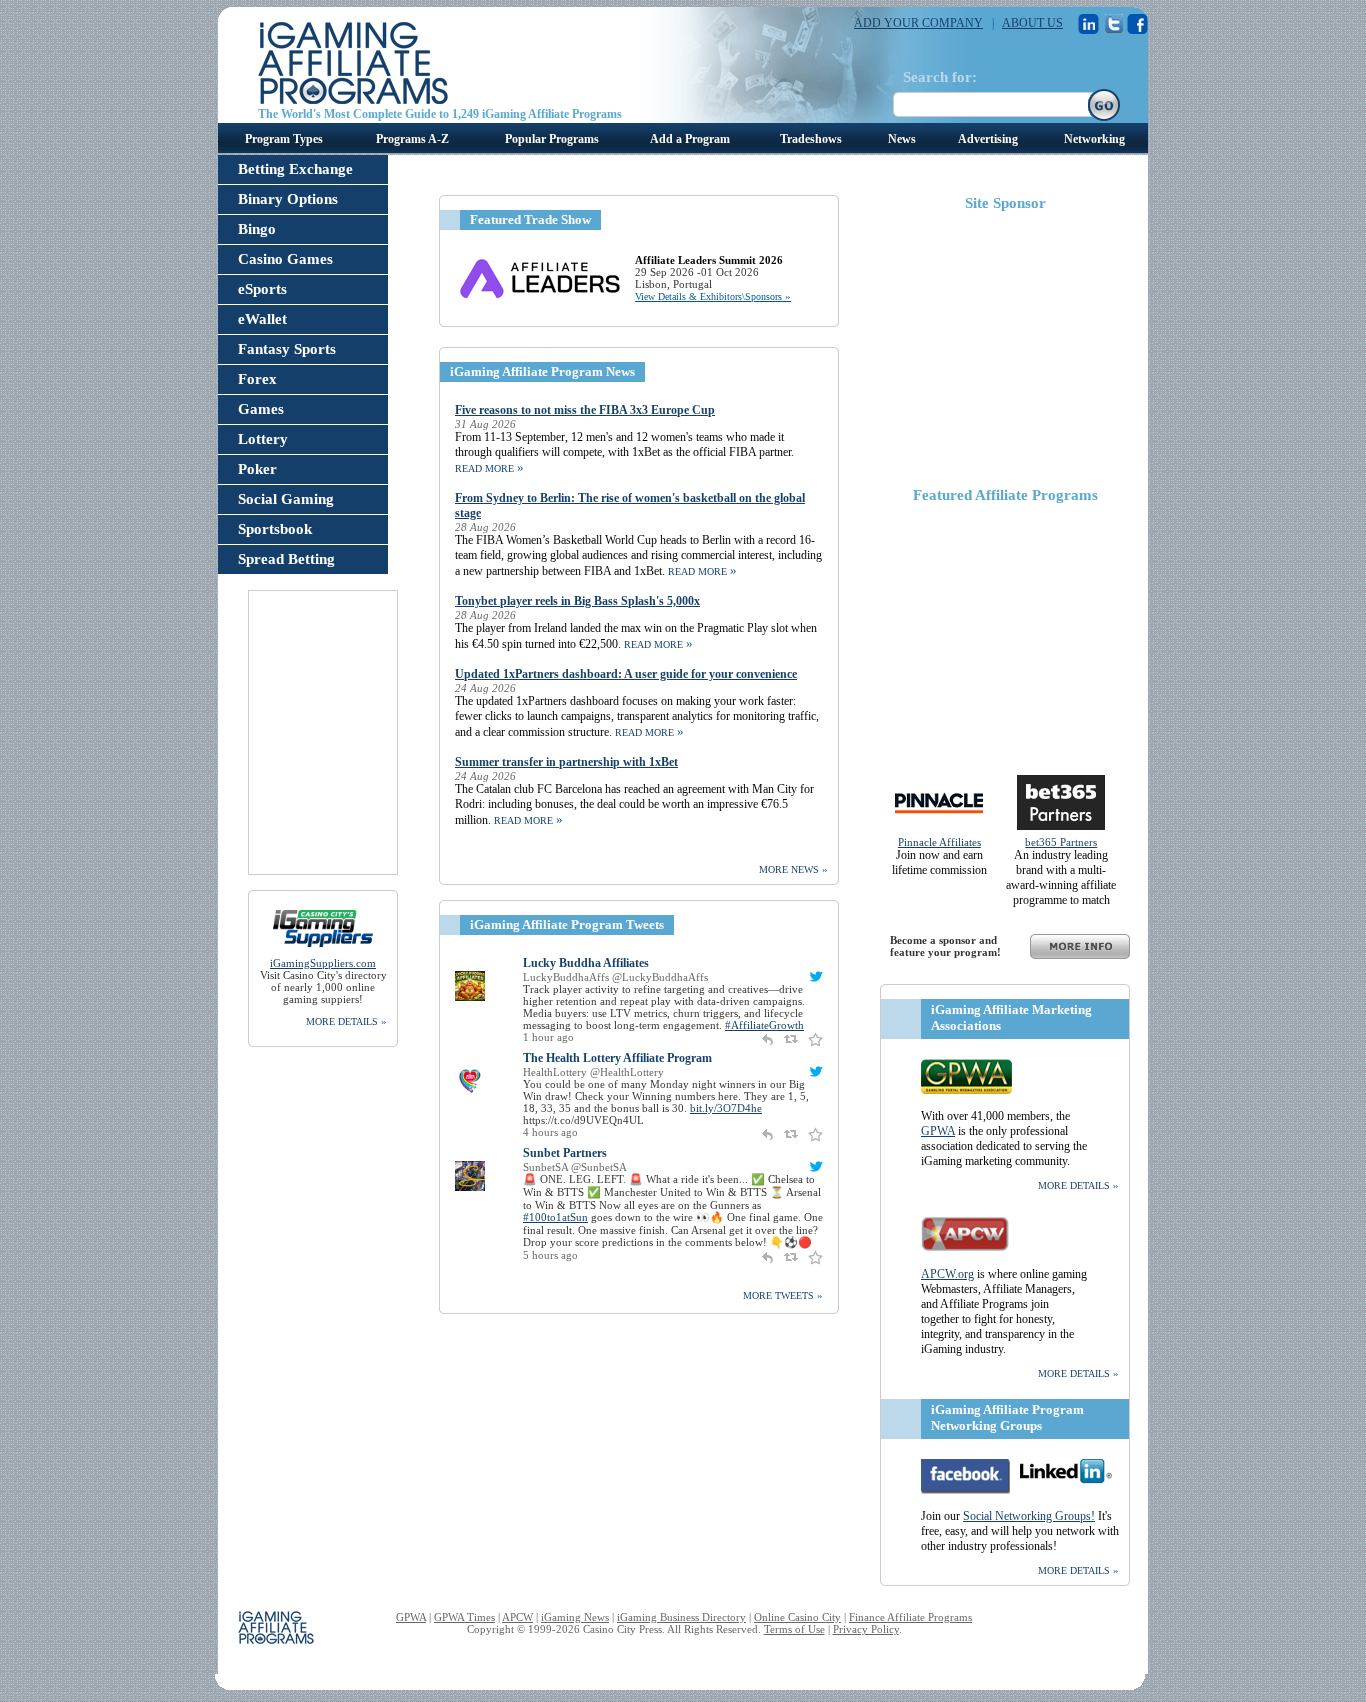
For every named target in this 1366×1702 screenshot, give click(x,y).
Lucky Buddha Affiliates (586, 963)
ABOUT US (1032, 23)
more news (793, 869)
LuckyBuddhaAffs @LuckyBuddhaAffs (615, 977)
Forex (257, 379)
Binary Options (288, 199)
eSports (262, 289)
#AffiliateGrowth (764, 1025)
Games (261, 409)
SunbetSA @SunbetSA (575, 1167)
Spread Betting (286, 559)
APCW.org (947, 1274)
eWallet (262, 319)
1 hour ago (548, 1037)
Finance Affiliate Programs (910, 1617)
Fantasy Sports (287, 349)
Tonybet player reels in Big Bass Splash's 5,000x (577, 601)
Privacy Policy (866, 1629)
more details (346, 1021)
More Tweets (783, 1295)
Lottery (263, 439)
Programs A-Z (412, 139)
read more (489, 468)
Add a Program (690, 139)
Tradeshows (811, 139)
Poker (257, 469)
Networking (1094, 139)
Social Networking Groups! (1029, 1516)
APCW (517, 1617)
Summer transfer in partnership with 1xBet (566, 762)
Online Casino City (797, 1617)
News (902, 139)
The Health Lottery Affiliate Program (617, 1058)
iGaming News (575, 1617)
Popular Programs (552, 139)
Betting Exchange (295, 169)
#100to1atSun (555, 1217)
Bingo (257, 229)
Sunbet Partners (565, 1153)
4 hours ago (550, 1132)
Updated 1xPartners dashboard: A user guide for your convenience (626, 674)
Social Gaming (286, 499)
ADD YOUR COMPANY (918, 23)
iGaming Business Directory (681, 1617)
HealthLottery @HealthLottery (593, 1072)
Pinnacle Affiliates (939, 842)
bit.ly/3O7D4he (726, 1108)
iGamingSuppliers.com (323, 963)
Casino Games (285, 259)
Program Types (284, 139)
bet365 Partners (1061, 842)
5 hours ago (550, 1255)
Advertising (988, 139)
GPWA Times (464, 1617)
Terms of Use (794, 1629)
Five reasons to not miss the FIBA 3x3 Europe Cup (585, 410)
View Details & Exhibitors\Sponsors (713, 296)
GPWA (938, 1131)
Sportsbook (275, 529)
